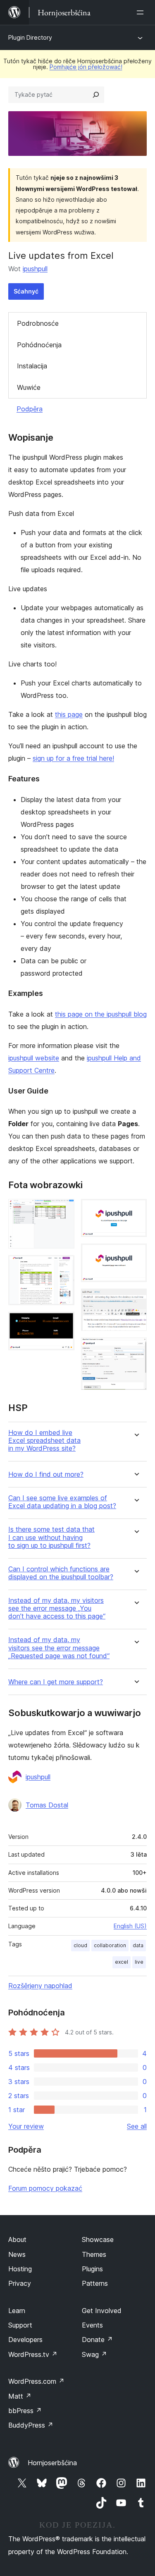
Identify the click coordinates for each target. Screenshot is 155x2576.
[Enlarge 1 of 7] (63, 1210)
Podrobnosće (38, 323)
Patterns (95, 2283)
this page (69, 714)
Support (20, 2325)
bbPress (25, 2411)
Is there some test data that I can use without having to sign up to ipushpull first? (51, 1537)
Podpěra (30, 409)
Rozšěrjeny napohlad (40, 1986)
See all (137, 2126)
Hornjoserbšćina (52, 2463)
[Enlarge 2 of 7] (63, 1266)
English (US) (130, 1926)
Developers (25, 2340)
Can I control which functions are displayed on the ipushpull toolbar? (61, 1573)
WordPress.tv (33, 2354)
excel (122, 1962)
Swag (94, 2354)
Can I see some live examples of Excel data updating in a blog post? (62, 1502)
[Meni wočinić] (142, 12)
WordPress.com (36, 2381)
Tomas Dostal (47, 1805)
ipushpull (35, 269)
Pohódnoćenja (39, 345)
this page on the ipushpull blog (101, 1014)
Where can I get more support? (56, 1682)
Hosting (20, 2269)
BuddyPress (31, 2425)
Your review (26, 2126)
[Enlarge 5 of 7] (136, 1255)
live (139, 1962)
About (17, 2239)
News (17, 2254)
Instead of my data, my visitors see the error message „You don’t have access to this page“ (57, 1608)
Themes (94, 2254)
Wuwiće (29, 387)
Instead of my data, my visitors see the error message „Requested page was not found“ (59, 1648)
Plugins (92, 2269)
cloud (80, 1945)
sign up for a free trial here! (73, 758)
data (138, 1945)
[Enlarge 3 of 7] (63, 1323)
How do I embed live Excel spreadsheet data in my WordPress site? (44, 1441)
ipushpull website (34, 1058)
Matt (20, 2396)
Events (92, 2325)
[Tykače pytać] (96, 95)
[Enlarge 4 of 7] (136, 1210)
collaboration (110, 1945)
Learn (17, 2311)
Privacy (20, 2283)
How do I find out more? (46, 1474)
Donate (97, 2340)
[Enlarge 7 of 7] (136, 1349)
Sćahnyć (26, 291)
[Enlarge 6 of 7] (136, 1300)
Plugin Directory (30, 37)
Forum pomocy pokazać (45, 2188)
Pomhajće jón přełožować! (86, 67)
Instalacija (32, 366)
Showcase (98, 2239)
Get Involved (102, 2311)
